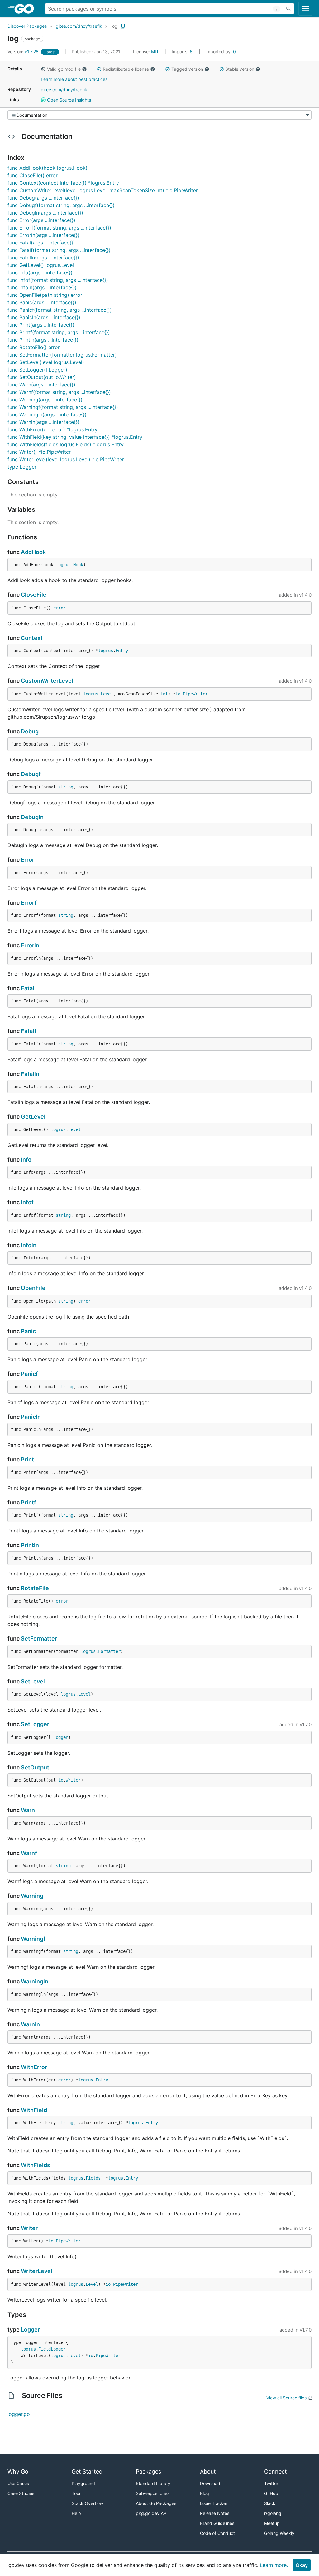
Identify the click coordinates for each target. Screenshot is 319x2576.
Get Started (87, 2472)
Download (210, 2483)
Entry (122, 651)
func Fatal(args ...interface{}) (41, 243)
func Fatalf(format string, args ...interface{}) (59, 250)
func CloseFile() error (33, 175)
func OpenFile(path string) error (45, 295)
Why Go (18, 2472)
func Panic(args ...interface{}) (42, 302)
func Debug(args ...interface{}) (43, 198)
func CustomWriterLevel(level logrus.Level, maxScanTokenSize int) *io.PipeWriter (103, 190)
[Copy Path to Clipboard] (123, 26)
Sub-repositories (153, 2493)
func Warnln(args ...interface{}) (43, 422)
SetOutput (35, 1767)
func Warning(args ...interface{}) (45, 400)
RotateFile (35, 1588)
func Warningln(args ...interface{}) (47, 414)
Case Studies (21, 2493)
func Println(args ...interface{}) (43, 340)
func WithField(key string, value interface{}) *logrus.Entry (75, 437)
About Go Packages (156, 2503)
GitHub (271, 2493)
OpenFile (33, 1288)
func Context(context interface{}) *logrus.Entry (63, 183)
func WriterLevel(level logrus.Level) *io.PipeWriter (66, 459)
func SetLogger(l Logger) (37, 370)
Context (32, 638)
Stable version (240, 69)
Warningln (35, 1981)
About (208, 2472)
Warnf (29, 1853)
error (60, 608)
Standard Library (153, 2483)
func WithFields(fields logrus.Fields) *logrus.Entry (66, 444)
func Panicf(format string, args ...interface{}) (60, 310)
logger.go (19, 2414)
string (66, 787)
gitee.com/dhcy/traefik (79, 26)
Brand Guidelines (217, 2523)
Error (28, 860)
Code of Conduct (217, 2533)
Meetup (272, 2523)
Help (76, 2513)
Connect (276, 2472)
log (114, 26)
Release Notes (215, 2513)
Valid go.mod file (64, 69)
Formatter (109, 1651)
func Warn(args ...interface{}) (41, 385)
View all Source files (286, 2398)
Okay (302, 2565)
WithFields (36, 2165)
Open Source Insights (68, 100)
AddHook (33, 552)
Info (26, 1160)
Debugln (32, 817)
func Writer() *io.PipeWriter (39, 452)
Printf (29, 1502)
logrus (63, 565)
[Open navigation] (305, 9)
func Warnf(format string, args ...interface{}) (59, 392)
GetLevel (33, 1117)
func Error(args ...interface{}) (41, 220)
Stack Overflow (87, 2503)
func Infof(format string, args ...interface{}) (58, 280)
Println (30, 1545)
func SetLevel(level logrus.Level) (46, 362)
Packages (148, 2472)
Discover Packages (27, 26)
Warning (32, 1896)
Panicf (29, 1374)
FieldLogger (52, 2349)
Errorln (30, 945)
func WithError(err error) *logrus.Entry (52, 429)
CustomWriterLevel (47, 681)
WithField (34, 2110)
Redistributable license (126, 69)
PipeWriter (195, 694)
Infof (27, 1202)
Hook (78, 565)
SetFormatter (39, 1638)
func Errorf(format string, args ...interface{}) (59, 228)
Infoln (29, 1245)
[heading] (26, 9)
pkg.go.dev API (152, 2513)
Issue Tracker (214, 2503)
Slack (270, 2503)
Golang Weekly (279, 2533)
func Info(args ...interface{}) (40, 272)
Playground (83, 2483)
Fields (93, 2178)
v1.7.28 (24, 52)
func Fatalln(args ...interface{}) (43, 258)
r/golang (273, 2513)
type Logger (22, 467)
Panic (28, 1331)
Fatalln (30, 1074)
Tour (76, 2493)
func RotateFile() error (34, 347)
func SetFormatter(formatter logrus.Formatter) (62, 355)
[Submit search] (288, 9)
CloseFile (34, 595)
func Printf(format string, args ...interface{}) (59, 332)
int (164, 694)
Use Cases (18, 2483)
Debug (30, 731)
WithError (34, 2067)
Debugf (31, 774)
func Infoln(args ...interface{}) (42, 287)
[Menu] (159, 115)
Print (27, 1459)
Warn (28, 1810)
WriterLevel (37, 2271)
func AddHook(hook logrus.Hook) (48, 168)
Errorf (29, 903)
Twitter (271, 2483)
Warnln (30, 2024)
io (178, 694)
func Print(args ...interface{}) (41, 325)
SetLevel (33, 1681)
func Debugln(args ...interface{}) (45, 213)
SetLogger (35, 1724)
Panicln (31, 1417)
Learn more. (274, 2565)
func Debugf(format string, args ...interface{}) (61, 205)
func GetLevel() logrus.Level (41, 265)
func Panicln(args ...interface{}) (44, 317)
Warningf (33, 1939)
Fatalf (29, 1031)
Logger (61, 1737)
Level (107, 694)
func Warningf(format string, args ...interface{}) (63, 407)
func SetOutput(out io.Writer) (42, 377)
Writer (73, 1780)
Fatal (28, 988)
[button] (43, 69)
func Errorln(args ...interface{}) (43, 235)
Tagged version (187, 69)
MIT (155, 52)
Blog (205, 2493)
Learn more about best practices (74, 79)
